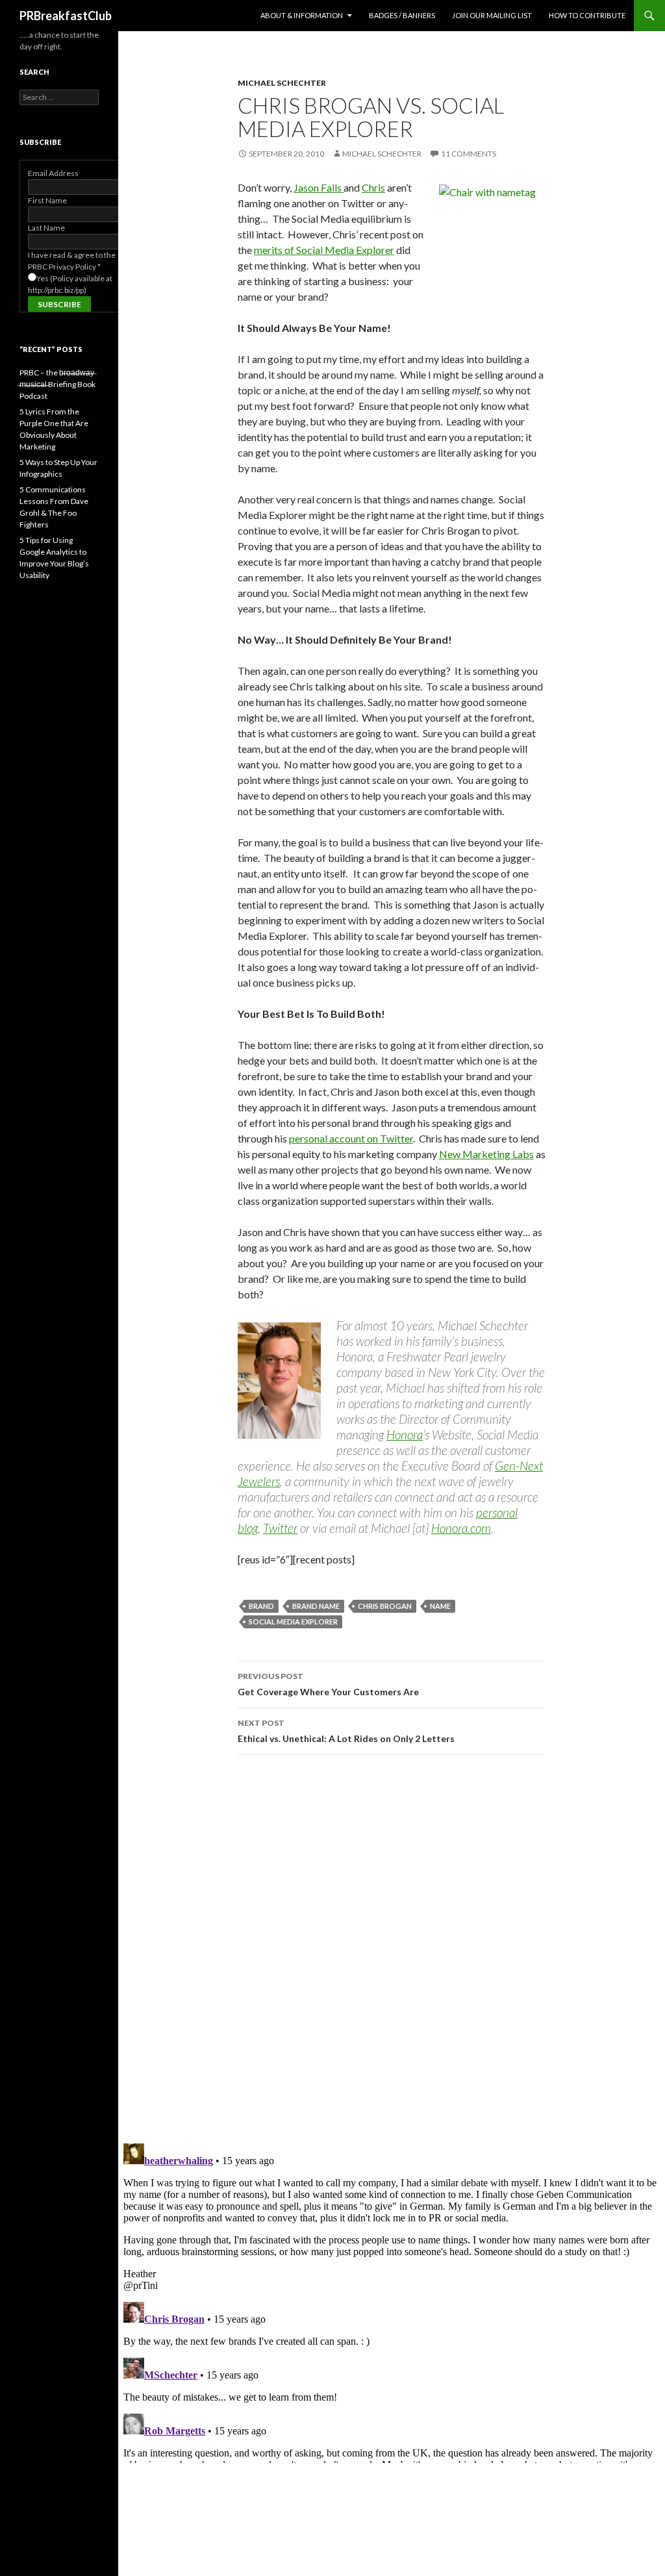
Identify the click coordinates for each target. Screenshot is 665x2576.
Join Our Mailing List (492, 15)
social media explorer (293, 1622)
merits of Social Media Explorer (324, 250)
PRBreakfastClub (66, 16)
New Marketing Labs (486, 1154)
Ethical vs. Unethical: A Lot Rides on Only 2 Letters (346, 1731)
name (440, 1606)
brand (261, 1606)
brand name (316, 1606)
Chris (373, 187)
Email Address (53, 173)
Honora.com (461, 1528)
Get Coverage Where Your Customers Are (328, 1684)
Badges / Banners (402, 15)
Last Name (46, 228)
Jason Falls (319, 187)
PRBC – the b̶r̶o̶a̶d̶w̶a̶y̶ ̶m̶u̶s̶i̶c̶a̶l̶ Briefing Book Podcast (57, 384)
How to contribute (587, 15)
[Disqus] (392, 1949)
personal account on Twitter (351, 1138)
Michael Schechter (282, 83)
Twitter (280, 1528)
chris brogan (385, 1606)
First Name (47, 200)
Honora (405, 1434)
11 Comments (469, 154)
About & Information (302, 15)
